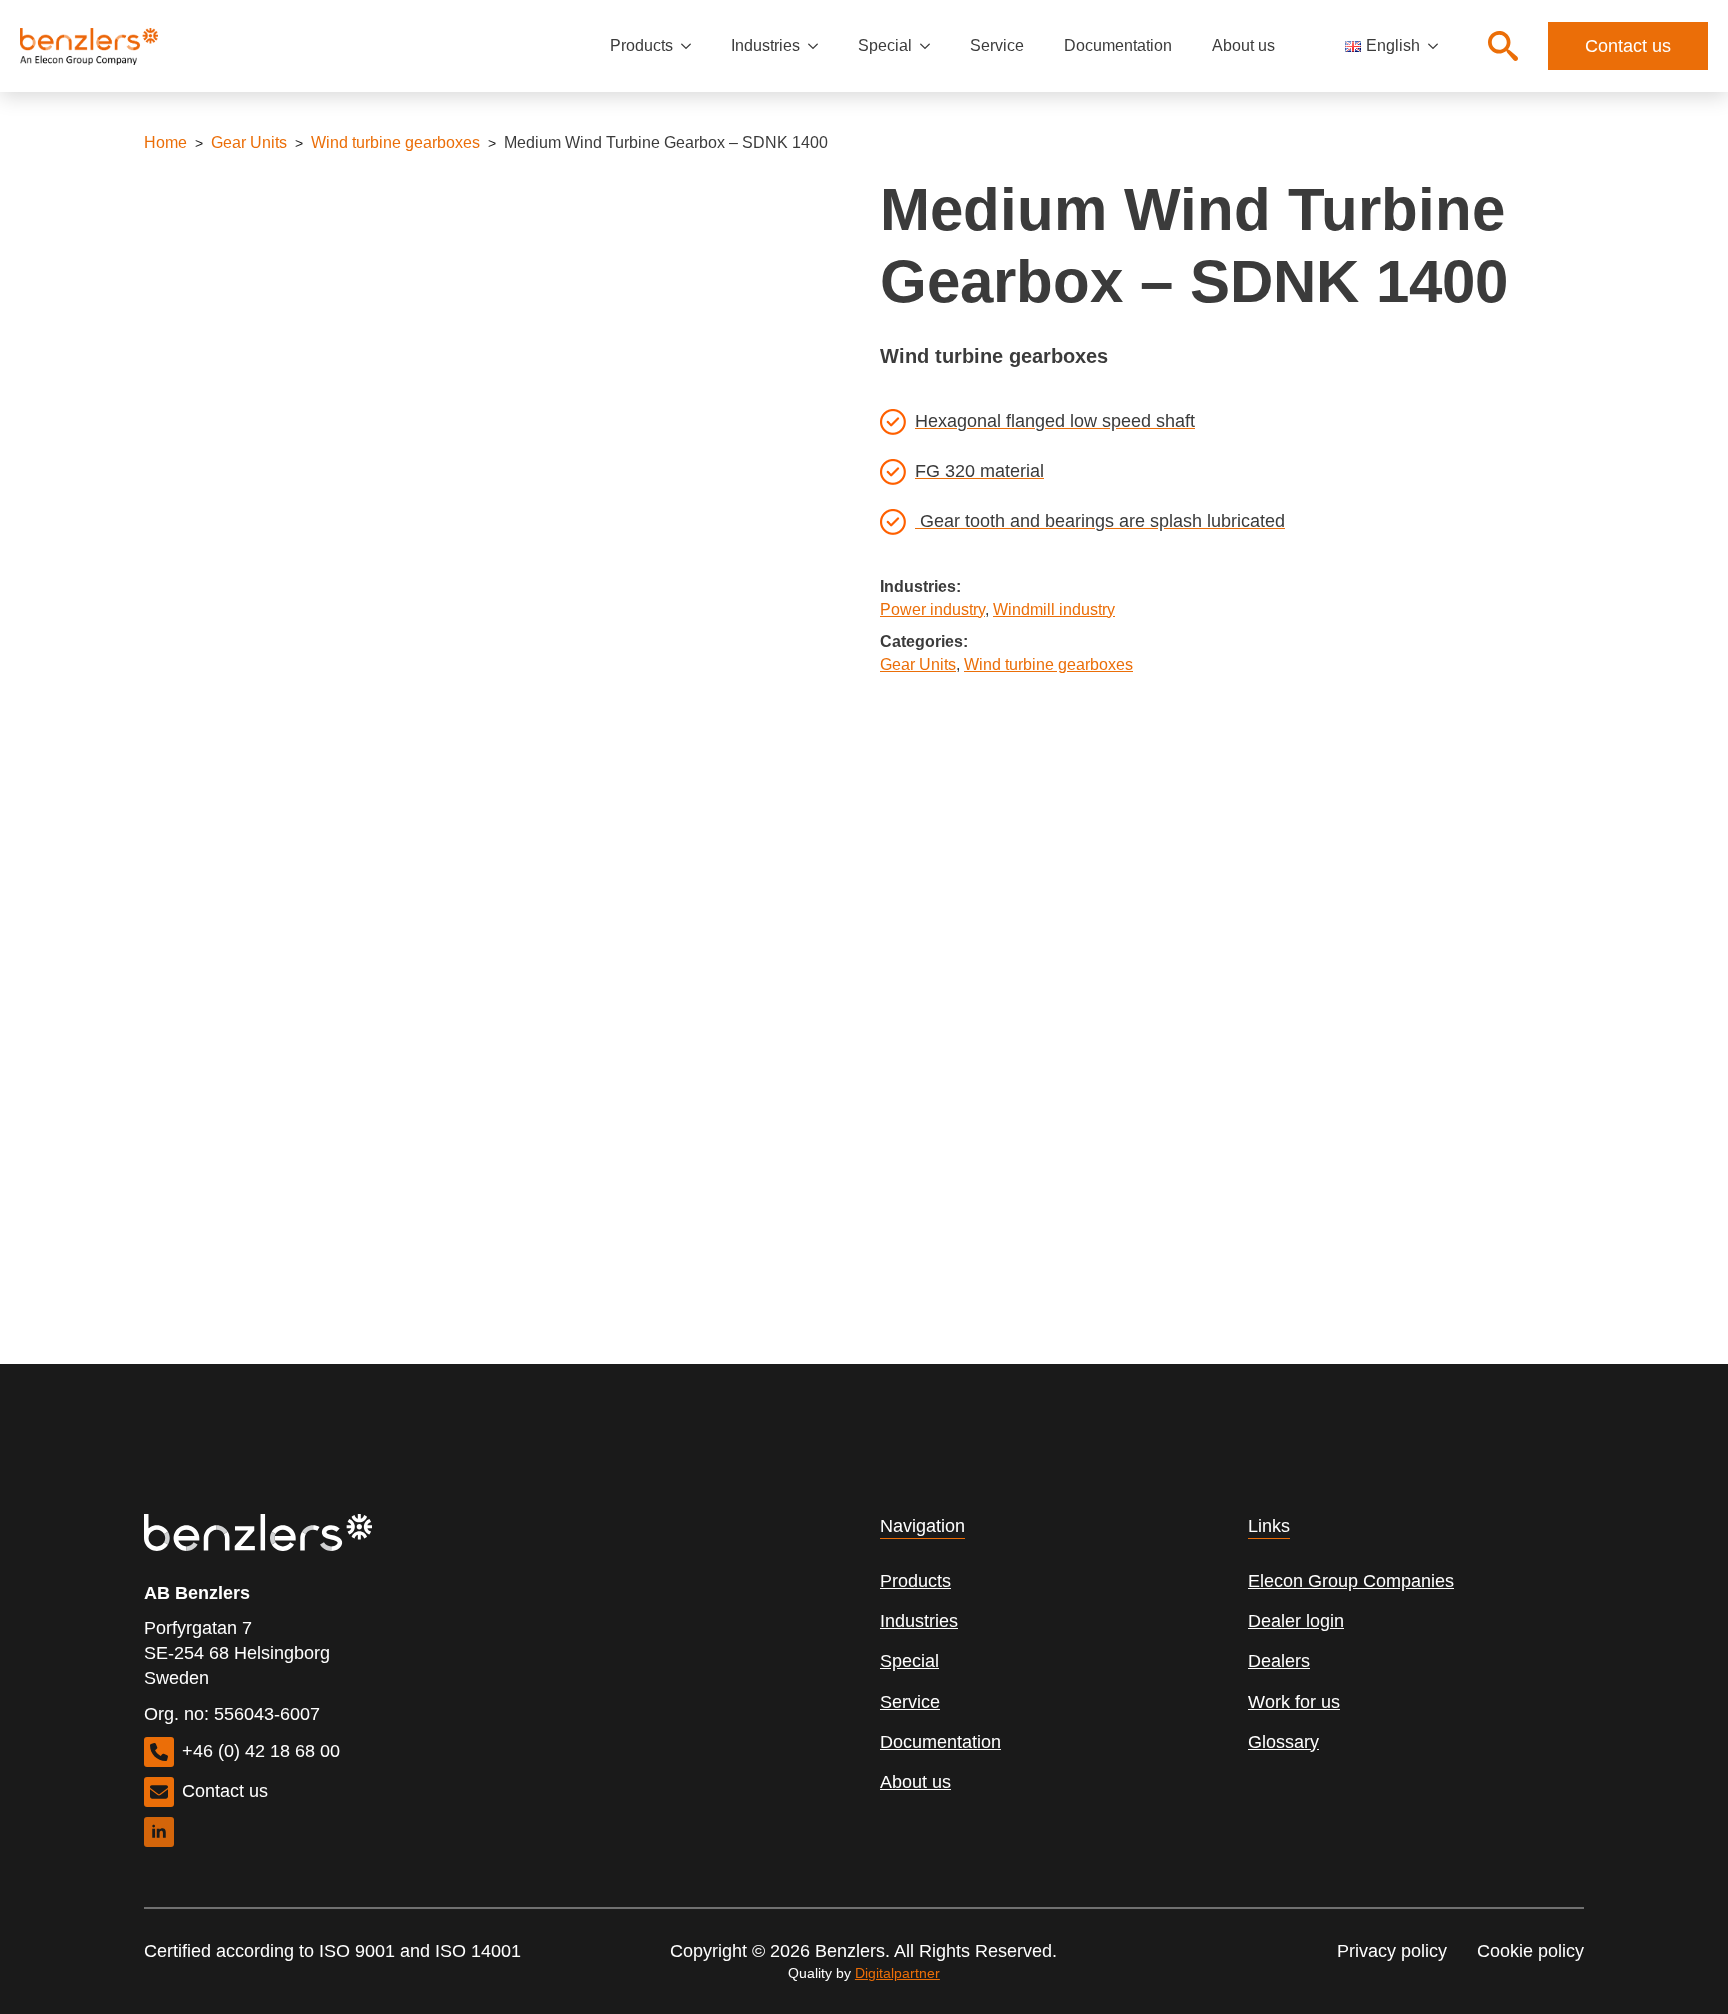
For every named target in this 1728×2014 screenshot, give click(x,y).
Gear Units (249, 142)
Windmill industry (1054, 609)
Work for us (1294, 1702)
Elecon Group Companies (1351, 1581)
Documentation (1118, 45)
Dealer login (1296, 1621)
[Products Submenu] (692, 46)
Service (997, 45)
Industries (765, 45)
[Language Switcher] (1439, 46)
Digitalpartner (897, 1973)
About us (1243, 45)
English (1393, 45)
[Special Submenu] (931, 46)
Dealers (1279, 1661)
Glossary (1283, 1742)
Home (165, 142)
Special (885, 45)
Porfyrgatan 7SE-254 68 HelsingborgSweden (237, 1653)
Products (641, 45)
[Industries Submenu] (819, 46)
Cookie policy (1530, 1951)
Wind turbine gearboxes (395, 142)
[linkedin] (159, 1832)
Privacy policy (1392, 1951)
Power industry (932, 609)
